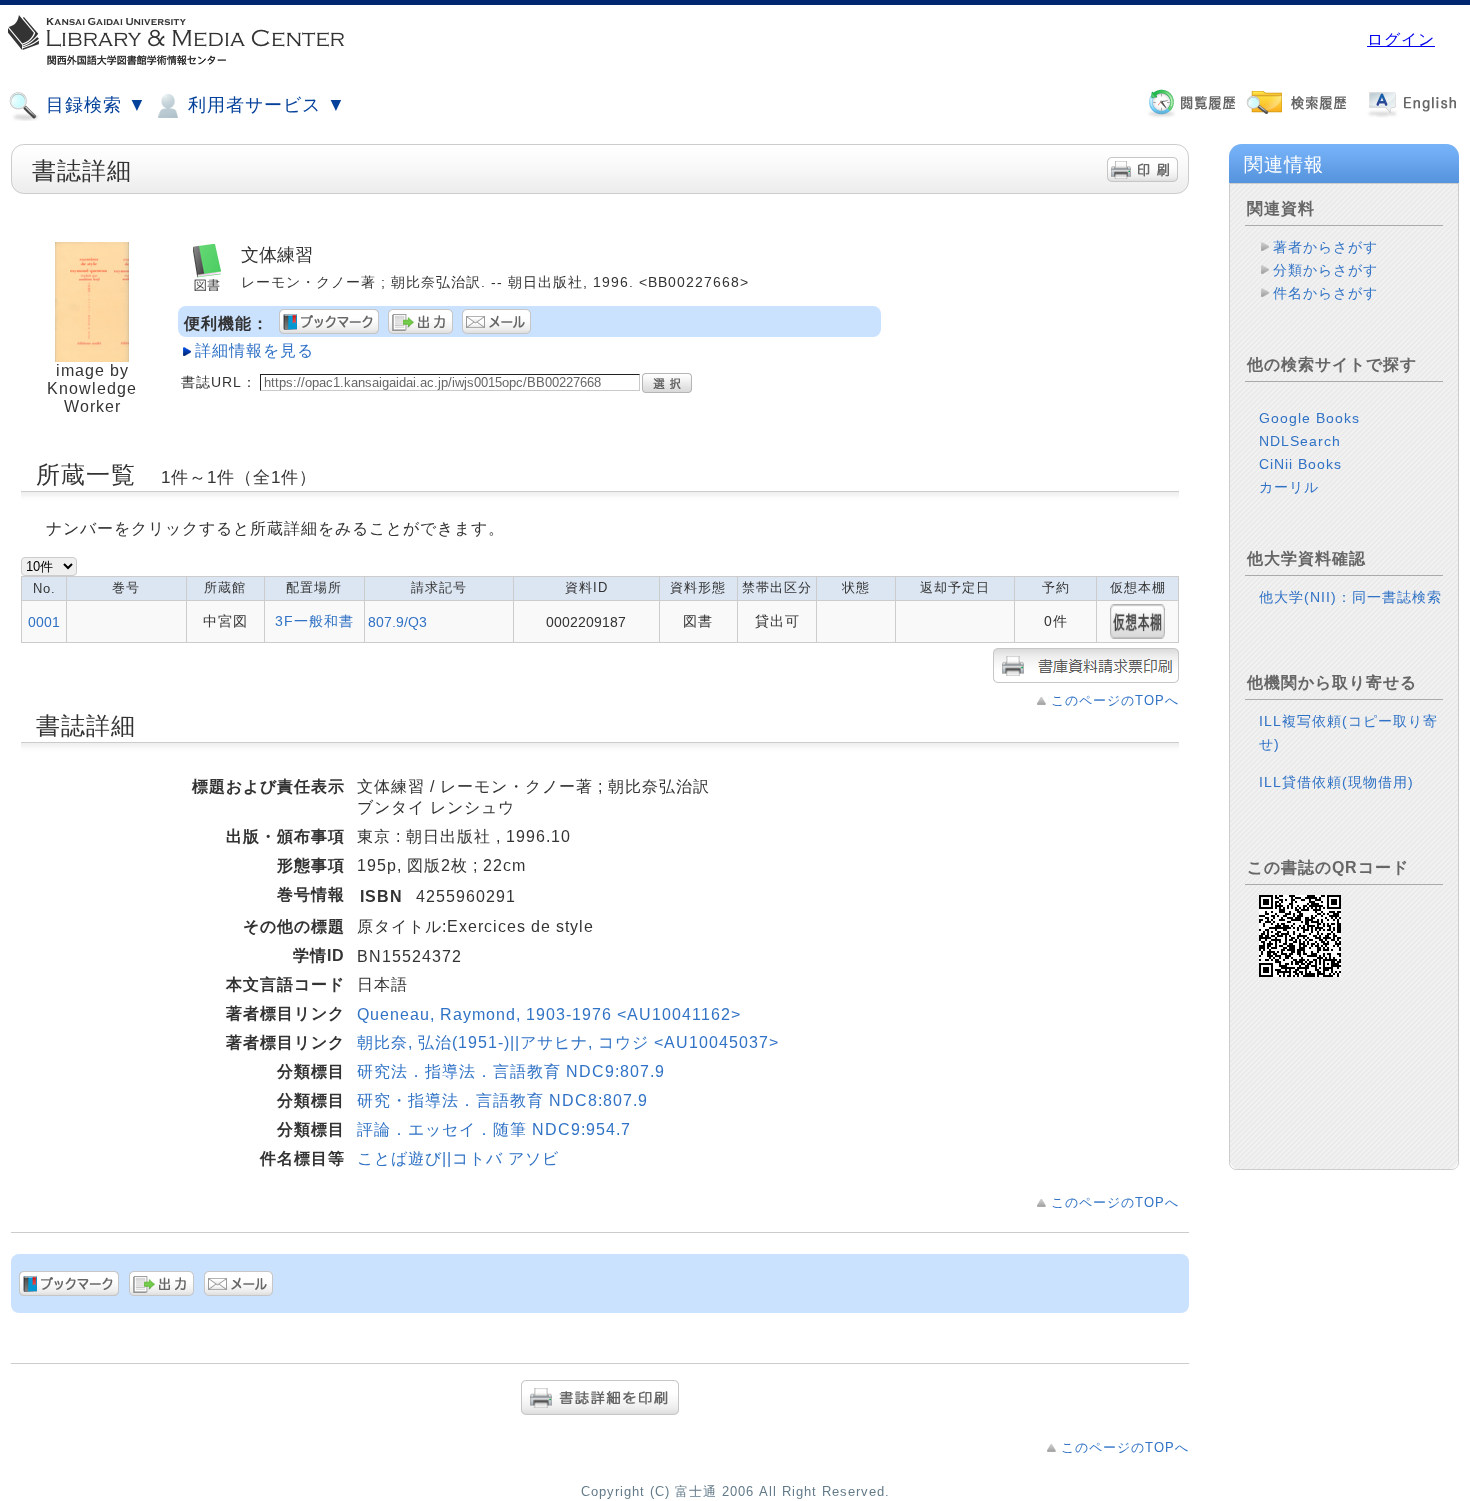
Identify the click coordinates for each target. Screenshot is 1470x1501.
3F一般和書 (314, 621)
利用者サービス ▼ (264, 105)
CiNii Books (1300, 464)
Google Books (1309, 418)
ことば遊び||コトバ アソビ (458, 1158)
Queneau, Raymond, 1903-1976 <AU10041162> (549, 1014)
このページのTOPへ (1115, 700)
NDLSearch (1300, 441)
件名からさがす (1325, 293)
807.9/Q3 (397, 622)
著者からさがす (1325, 247)
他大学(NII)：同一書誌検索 (1350, 597)
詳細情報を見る (254, 350)
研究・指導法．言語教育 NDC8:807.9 (502, 1100)
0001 (44, 622)
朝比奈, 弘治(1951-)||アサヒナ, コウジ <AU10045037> (568, 1042)
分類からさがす (1325, 270)
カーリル (1289, 487)
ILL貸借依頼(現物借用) (1336, 782)
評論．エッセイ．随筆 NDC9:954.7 (494, 1129)
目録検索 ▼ (93, 105)
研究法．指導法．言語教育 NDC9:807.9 (511, 1071)
